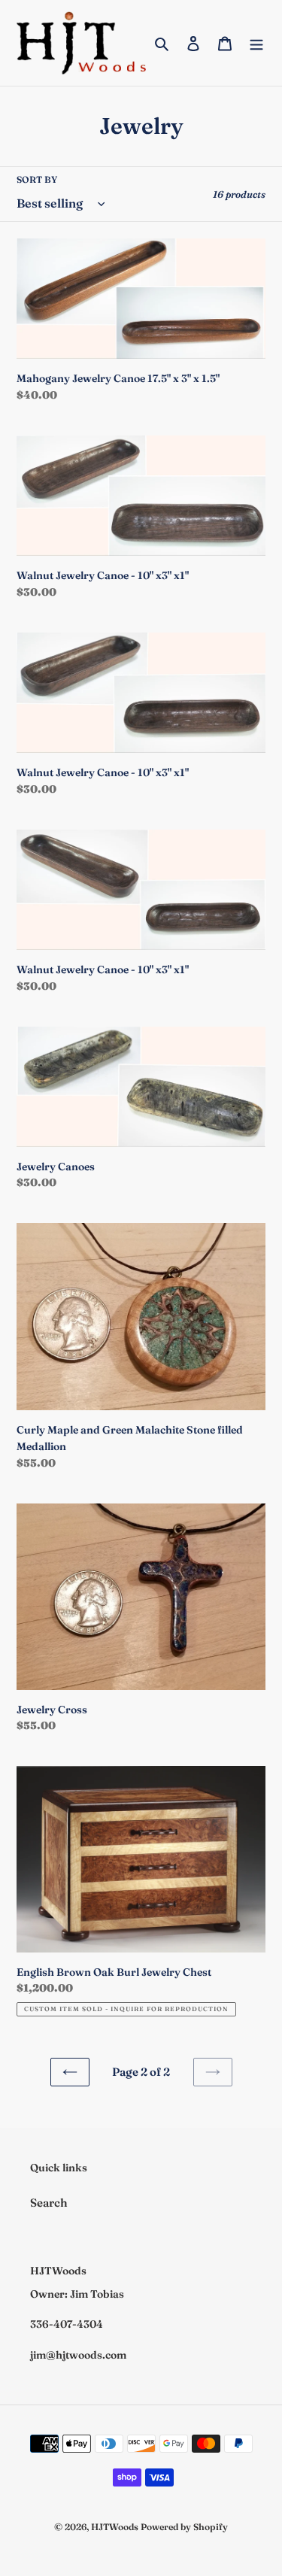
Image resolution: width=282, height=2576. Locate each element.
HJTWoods (115, 2527)
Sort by (37, 179)
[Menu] (256, 43)
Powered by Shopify (184, 2527)
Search (49, 2203)
